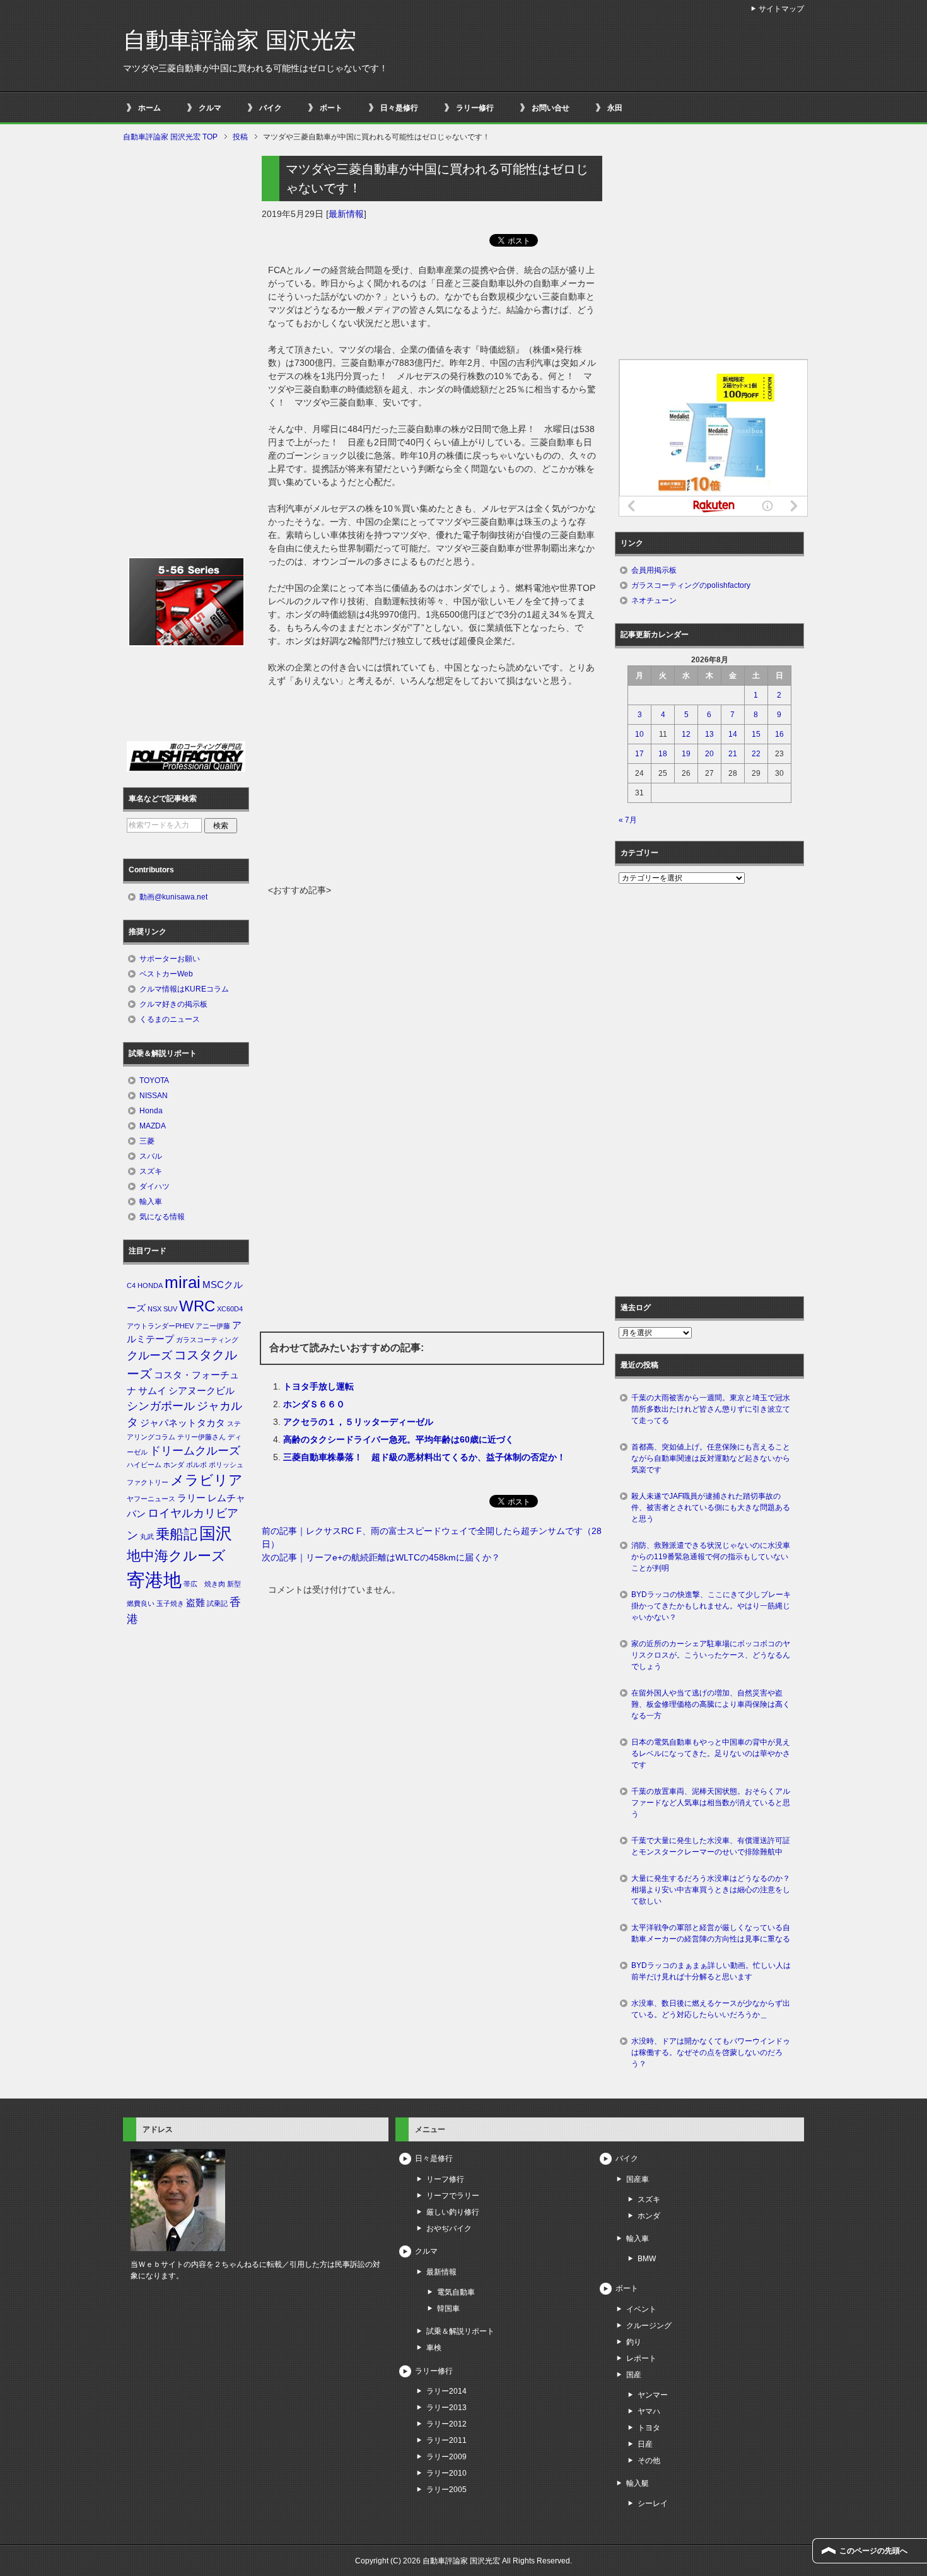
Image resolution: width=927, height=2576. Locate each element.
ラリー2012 (446, 2424)
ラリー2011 (446, 2440)
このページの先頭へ (873, 2551)
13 (709, 734)
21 (733, 754)
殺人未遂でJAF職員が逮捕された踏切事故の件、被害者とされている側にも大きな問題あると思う (711, 1508)
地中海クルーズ (176, 1556)
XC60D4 (230, 1309)
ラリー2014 (446, 2391)
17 (639, 754)
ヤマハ (649, 2411)
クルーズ (149, 1355)
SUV (170, 1309)
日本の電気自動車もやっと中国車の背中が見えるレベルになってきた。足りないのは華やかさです (711, 1753)
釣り (634, 2342)
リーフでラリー (453, 2196)
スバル (151, 1156)
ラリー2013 (446, 2408)
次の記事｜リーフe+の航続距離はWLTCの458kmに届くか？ (381, 1557)
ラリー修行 (475, 108)
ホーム (149, 108)
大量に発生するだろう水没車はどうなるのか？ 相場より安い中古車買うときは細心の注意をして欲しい (714, 1890)
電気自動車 (456, 2292)
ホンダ (174, 1465)
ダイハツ (154, 1186)
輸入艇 (638, 2483)
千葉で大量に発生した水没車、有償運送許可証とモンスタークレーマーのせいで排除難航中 (711, 1846)
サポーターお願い (170, 959)
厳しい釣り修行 (453, 2212)
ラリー (191, 1498)
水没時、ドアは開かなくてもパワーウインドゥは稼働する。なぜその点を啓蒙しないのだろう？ (711, 2052)
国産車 (638, 2179)
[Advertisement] (432, 789)
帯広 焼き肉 (204, 1584)
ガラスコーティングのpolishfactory (691, 585)
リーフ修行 (445, 2179)
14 (733, 734)
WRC (197, 1306)
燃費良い (141, 1603)
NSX (154, 1309)
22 (756, 754)
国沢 (216, 1533)
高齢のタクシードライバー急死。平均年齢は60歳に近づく (399, 1439)
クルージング (649, 2326)
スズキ (151, 1171)
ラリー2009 (446, 2457)
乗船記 (177, 1534)
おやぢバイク (449, 2228)
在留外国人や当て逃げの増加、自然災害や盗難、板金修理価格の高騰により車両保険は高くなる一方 (711, 1704)
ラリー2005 (446, 2490)
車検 (434, 2348)
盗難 (195, 1603)
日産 (645, 2444)
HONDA (150, 1285)
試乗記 (217, 1603)
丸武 (147, 1537)
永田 (615, 108)
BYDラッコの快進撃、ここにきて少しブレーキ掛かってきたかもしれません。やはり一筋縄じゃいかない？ (711, 1606)
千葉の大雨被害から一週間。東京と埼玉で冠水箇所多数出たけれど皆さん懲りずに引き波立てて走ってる (711, 1409)
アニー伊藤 (213, 1326)
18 (663, 754)
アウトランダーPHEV (160, 1326)
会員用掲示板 (654, 570)
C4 (131, 1285)
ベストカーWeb (166, 974)
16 (779, 734)
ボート (331, 108)
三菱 (147, 1141)
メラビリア (207, 1480)
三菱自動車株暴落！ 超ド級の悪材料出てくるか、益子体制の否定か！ (424, 1457)
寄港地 (154, 1580)
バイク (271, 108)
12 (686, 734)
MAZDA (153, 1126)
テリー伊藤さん (201, 1437)
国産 (634, 2375)
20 (709, 754)
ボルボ (196, 1465)
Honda (151, 1111)
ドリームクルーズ (195, 1451)
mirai (183, 1282)
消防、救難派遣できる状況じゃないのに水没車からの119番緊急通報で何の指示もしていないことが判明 (711, 1557)
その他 (649, 2461)
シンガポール (161, 1406)
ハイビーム (144, 1465)
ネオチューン (654, 600)
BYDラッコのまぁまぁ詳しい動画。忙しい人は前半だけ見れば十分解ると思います (711, 1971)
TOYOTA (154, 1080)
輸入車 (151, 1202)
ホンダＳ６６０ (314, 1404)
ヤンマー (653, 2395)
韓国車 (448, 2309)
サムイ (152, 1391)
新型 (234, 1584)
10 (639, 734)
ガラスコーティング (207, 1340)
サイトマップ (781, 9)
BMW (647, 2259)
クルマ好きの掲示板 (173, 1004)
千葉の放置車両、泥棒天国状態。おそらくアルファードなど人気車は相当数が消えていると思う (711, 1803)
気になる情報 (162, 1217)
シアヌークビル (201, 1391)
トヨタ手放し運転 (318, 1386)
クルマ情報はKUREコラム (184, 989)
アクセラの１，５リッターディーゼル (358, 1422)
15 (756, 734)
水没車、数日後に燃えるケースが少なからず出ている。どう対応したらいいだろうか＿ (711, 2009)
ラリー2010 (446, 2473)
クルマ (210, 108)
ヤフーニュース (151, 1499)
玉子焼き (170, 1603)
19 (686, 754)
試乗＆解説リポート (460, 2331)
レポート (641, 2358)
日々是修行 (399, 108)
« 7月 (628, 820)
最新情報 (346, 214)
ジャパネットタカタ (183, 1423)
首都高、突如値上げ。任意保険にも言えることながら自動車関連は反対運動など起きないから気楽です (711, 1458)
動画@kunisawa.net (173, 897)
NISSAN (154, 1096)
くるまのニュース (170, 1019)
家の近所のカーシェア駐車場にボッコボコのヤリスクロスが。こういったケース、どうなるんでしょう (711, 1655)
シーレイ (653, 2503)
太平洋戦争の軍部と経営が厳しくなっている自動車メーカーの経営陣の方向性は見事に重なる (711, 1933)
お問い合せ (551, 108)
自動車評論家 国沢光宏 (240, 40)
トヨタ (649, 2428)
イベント (641, 2309)
